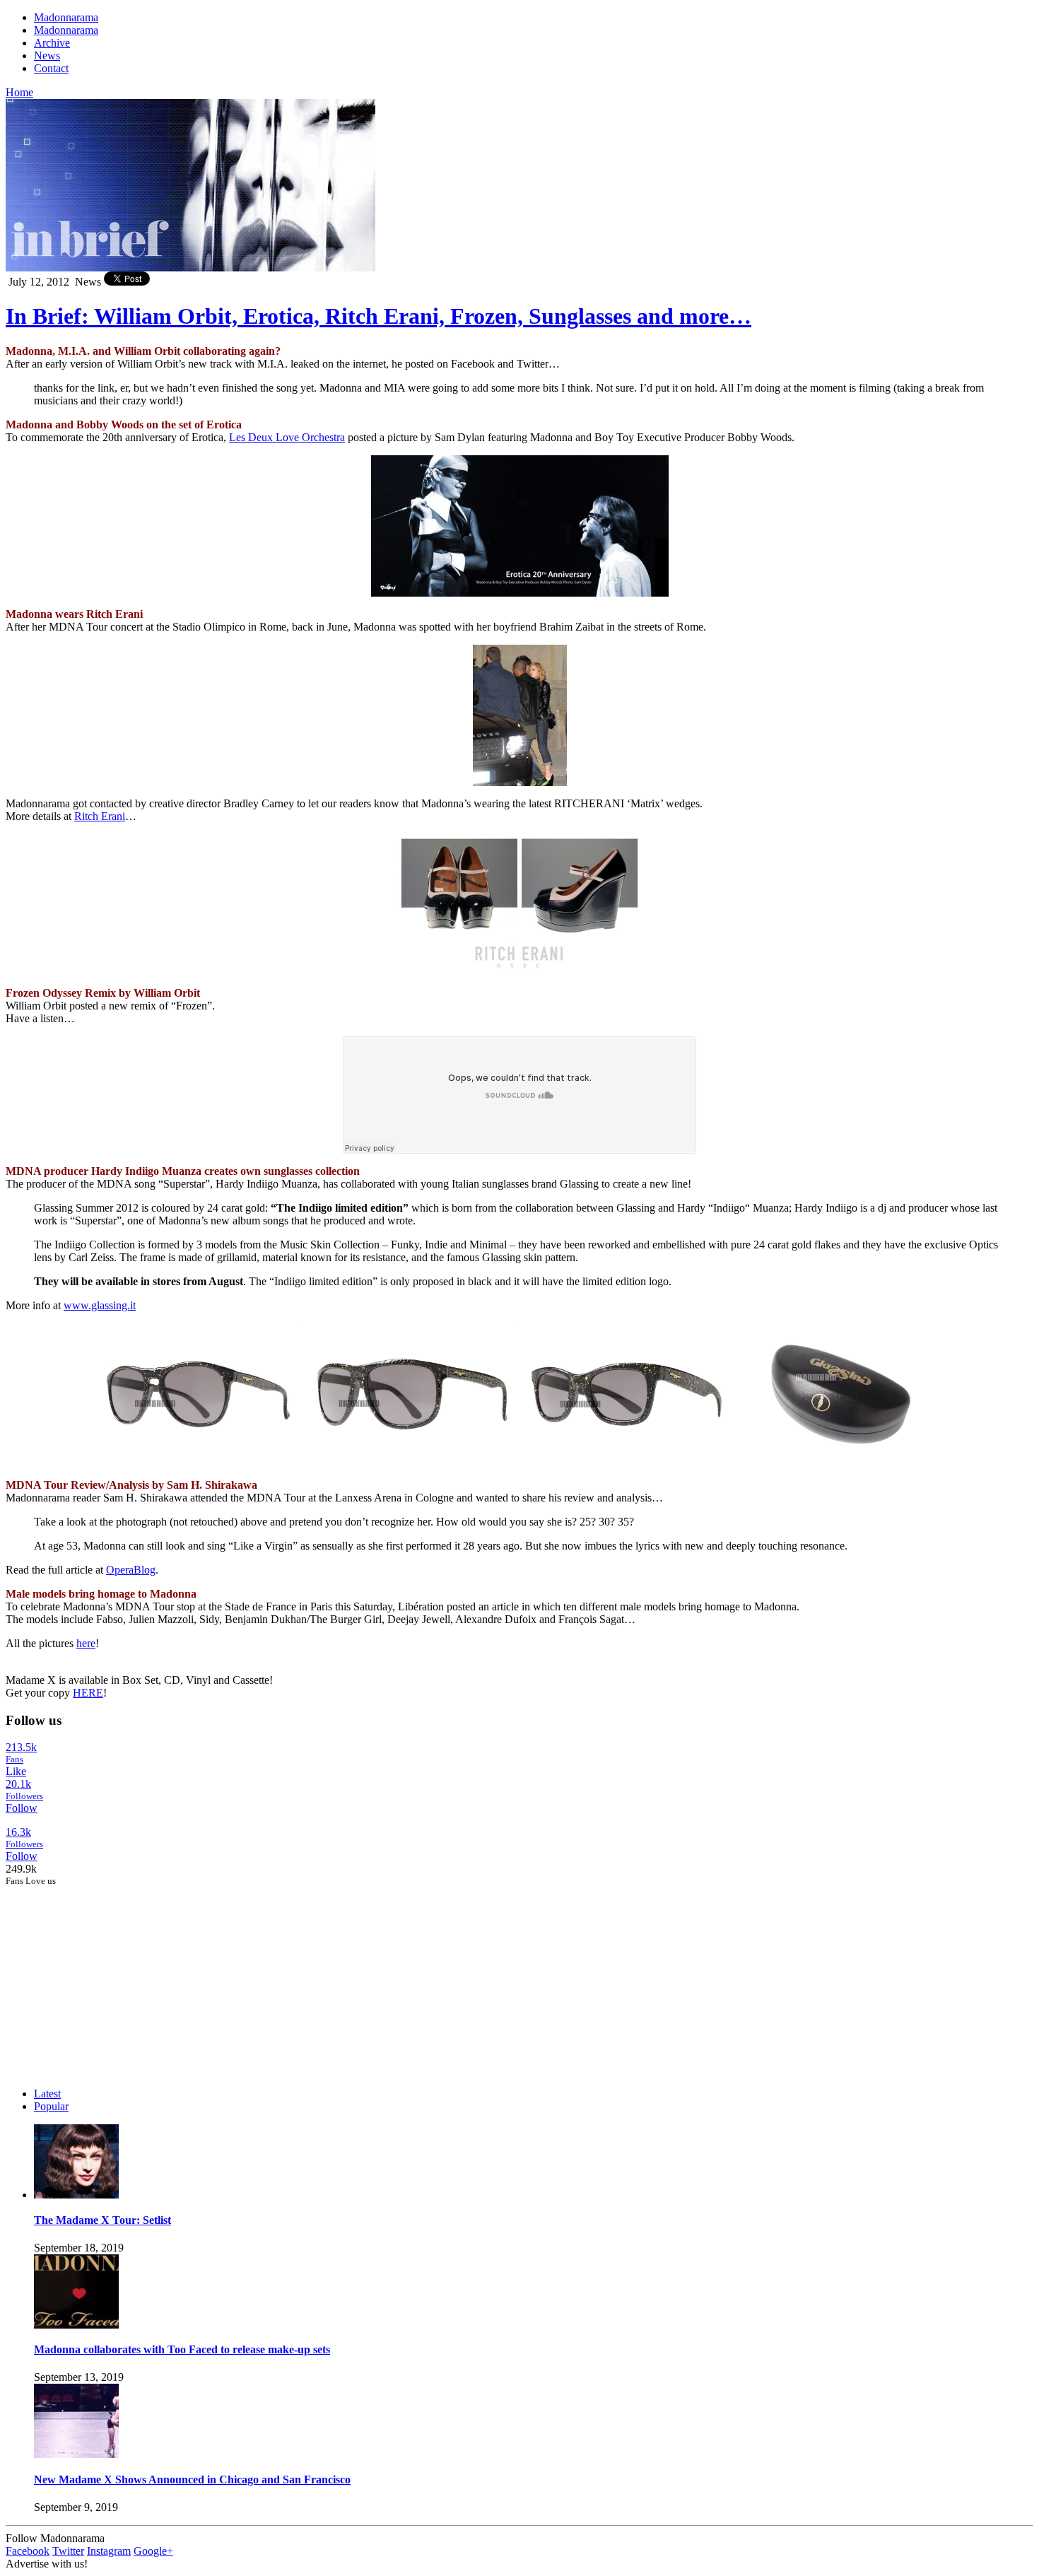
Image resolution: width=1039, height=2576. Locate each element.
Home (19, 92)
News (47, 55)
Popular (51, 2106)
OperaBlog (131, 1570)
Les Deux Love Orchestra (287, 437)
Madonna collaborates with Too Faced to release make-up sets (182, 2349)
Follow (22, 1808)
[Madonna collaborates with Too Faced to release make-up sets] (76, 2325)
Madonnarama (66, 17)
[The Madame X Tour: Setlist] (76, 2195)
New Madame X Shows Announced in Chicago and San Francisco (192, 2480)
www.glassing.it (100, 1305)
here (86, 1643)
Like (16, 1771)
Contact (51, 68)
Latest (47, 2094)
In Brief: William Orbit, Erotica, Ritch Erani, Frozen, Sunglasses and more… (378, 316)
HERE (88, 1693)
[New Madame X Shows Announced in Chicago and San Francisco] (76, 2454)
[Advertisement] (112, 1975)
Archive (52, 43)
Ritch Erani (100, 816)
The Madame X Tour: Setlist (102, 2220)
